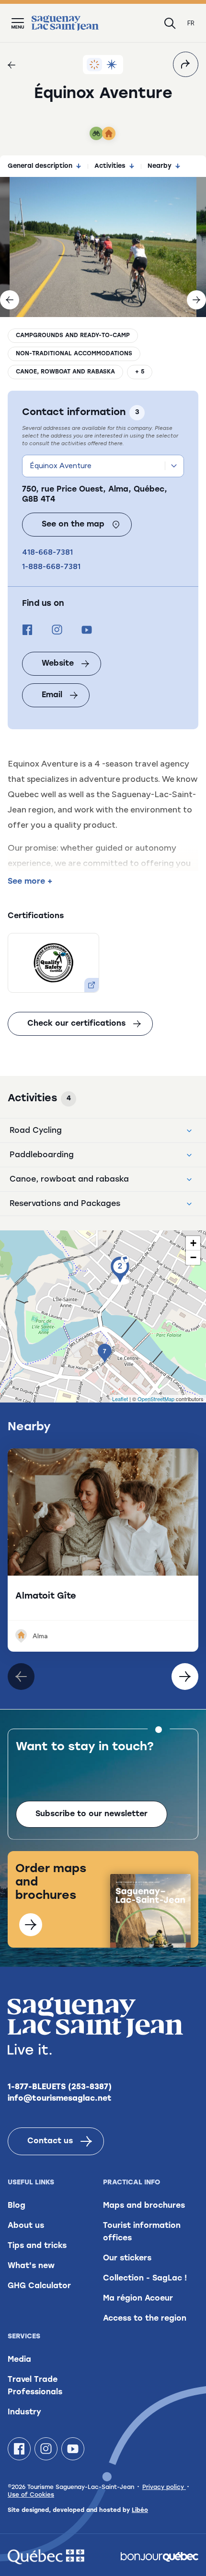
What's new (31, 2266)
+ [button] (193, 1243)
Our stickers (127, 2258)
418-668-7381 (47, 552)
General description (40, 166)
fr (191, 23)
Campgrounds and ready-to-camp (73, 336)
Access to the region (145, 2319)
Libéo (140, 2510)
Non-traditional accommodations (74, 354)
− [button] (193, 1257)
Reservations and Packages (65, 1204)
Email (52, 695)
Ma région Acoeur (138, 2299)
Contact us (50, 2141)
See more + (30, 882)
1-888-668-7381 (51, 566)
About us (26, 2226)
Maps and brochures (144, 2206)
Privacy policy (164, 2488)
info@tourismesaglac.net (60, 2099)
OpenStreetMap (156, 1399)
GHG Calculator (39, 2286)
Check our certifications (76, 1024)
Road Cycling (36, 1131)
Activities (110, 166)
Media (19, 2360)
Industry (24, 2412)
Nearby (160, 166)
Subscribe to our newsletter (92, 1814)
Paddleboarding (42, 1155)
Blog (17, 2206)
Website (58, 664)
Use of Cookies (31, 2495)
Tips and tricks (37, 2246)
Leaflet (120, 1399)
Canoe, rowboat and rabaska (65, 372)
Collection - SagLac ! (145, 2279)
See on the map (73, 525)
